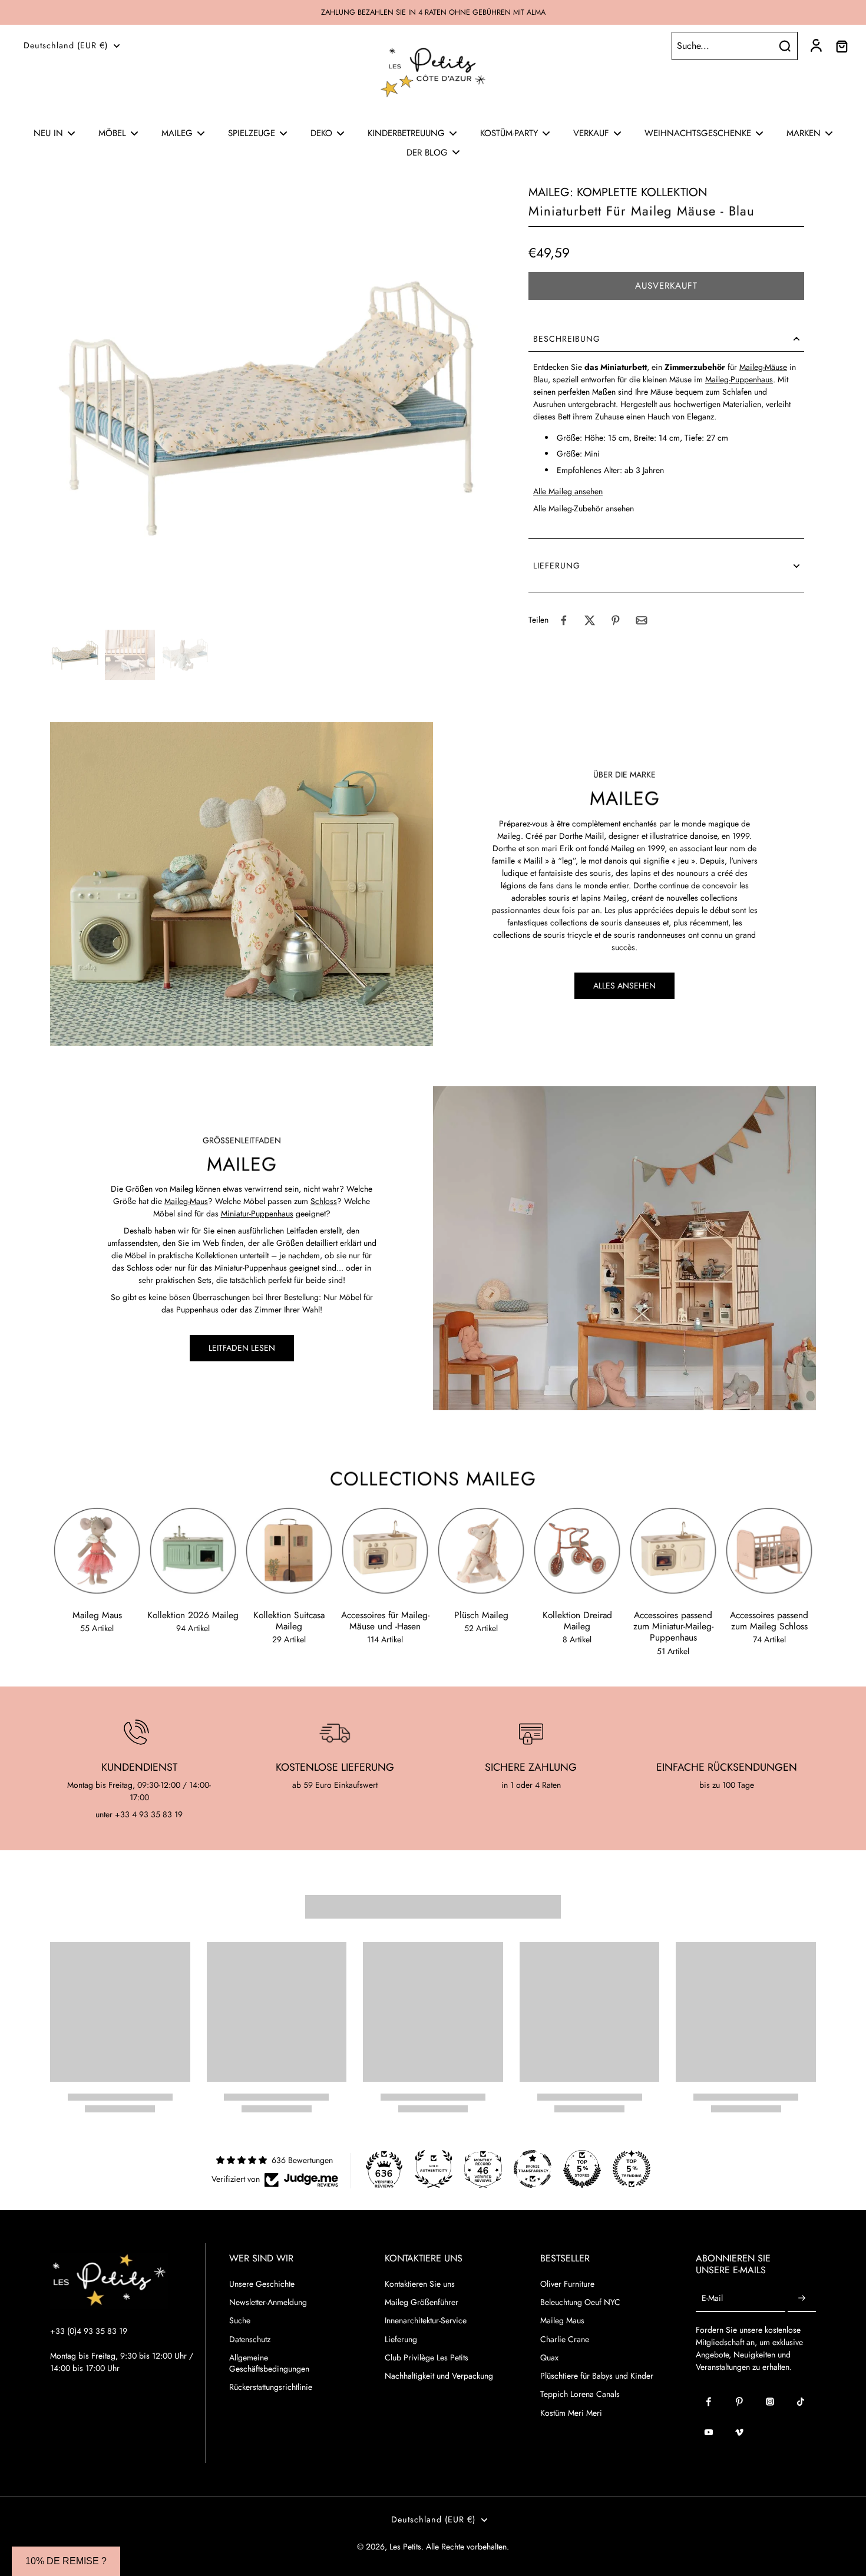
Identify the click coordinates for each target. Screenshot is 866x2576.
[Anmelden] (815, 46)
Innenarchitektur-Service (426, 2321)
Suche (240, 2321)
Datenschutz (250, 2339)
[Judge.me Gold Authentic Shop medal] (434, 2169)
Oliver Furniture (567, 2284)
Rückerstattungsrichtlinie (271, 2387)
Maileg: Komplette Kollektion (618, 192)
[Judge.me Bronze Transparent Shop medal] (533, 2169)
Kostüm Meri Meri (571, 2413)
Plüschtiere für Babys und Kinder (597, 2376)
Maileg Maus (562, 2321)
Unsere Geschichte (262, 2284)
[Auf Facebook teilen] (564, 620)
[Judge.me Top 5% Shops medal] (582, 2169)
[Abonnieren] (802, 2299)
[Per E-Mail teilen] (642, 620)
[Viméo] (739, 2432)
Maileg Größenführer (422, 2302)
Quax (549, 2358)
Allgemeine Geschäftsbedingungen (269, 2363)
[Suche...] (785, 46)
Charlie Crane (565, 2339)
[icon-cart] (841, 46)
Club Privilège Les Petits (427, 2358)
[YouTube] (709, 2432)
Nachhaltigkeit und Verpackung (439, 2376)
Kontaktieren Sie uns (420, 2284)
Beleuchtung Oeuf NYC (580, 2302)
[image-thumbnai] (75, 655)
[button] (666, 286)
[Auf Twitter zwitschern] (590, 620)
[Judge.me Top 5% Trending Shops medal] (632, 2169)
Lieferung (401, 2339)
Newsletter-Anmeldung (268, 2302)
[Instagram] (770, 2402)
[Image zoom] (270, 405)
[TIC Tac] (801, 2402)
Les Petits (405, 2547)
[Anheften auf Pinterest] (616, 620)
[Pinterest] (739, 2402)
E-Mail (712, 2299)
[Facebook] (709, 2402)
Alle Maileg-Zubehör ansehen (584, 508)
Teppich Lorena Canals (580, 2394)
